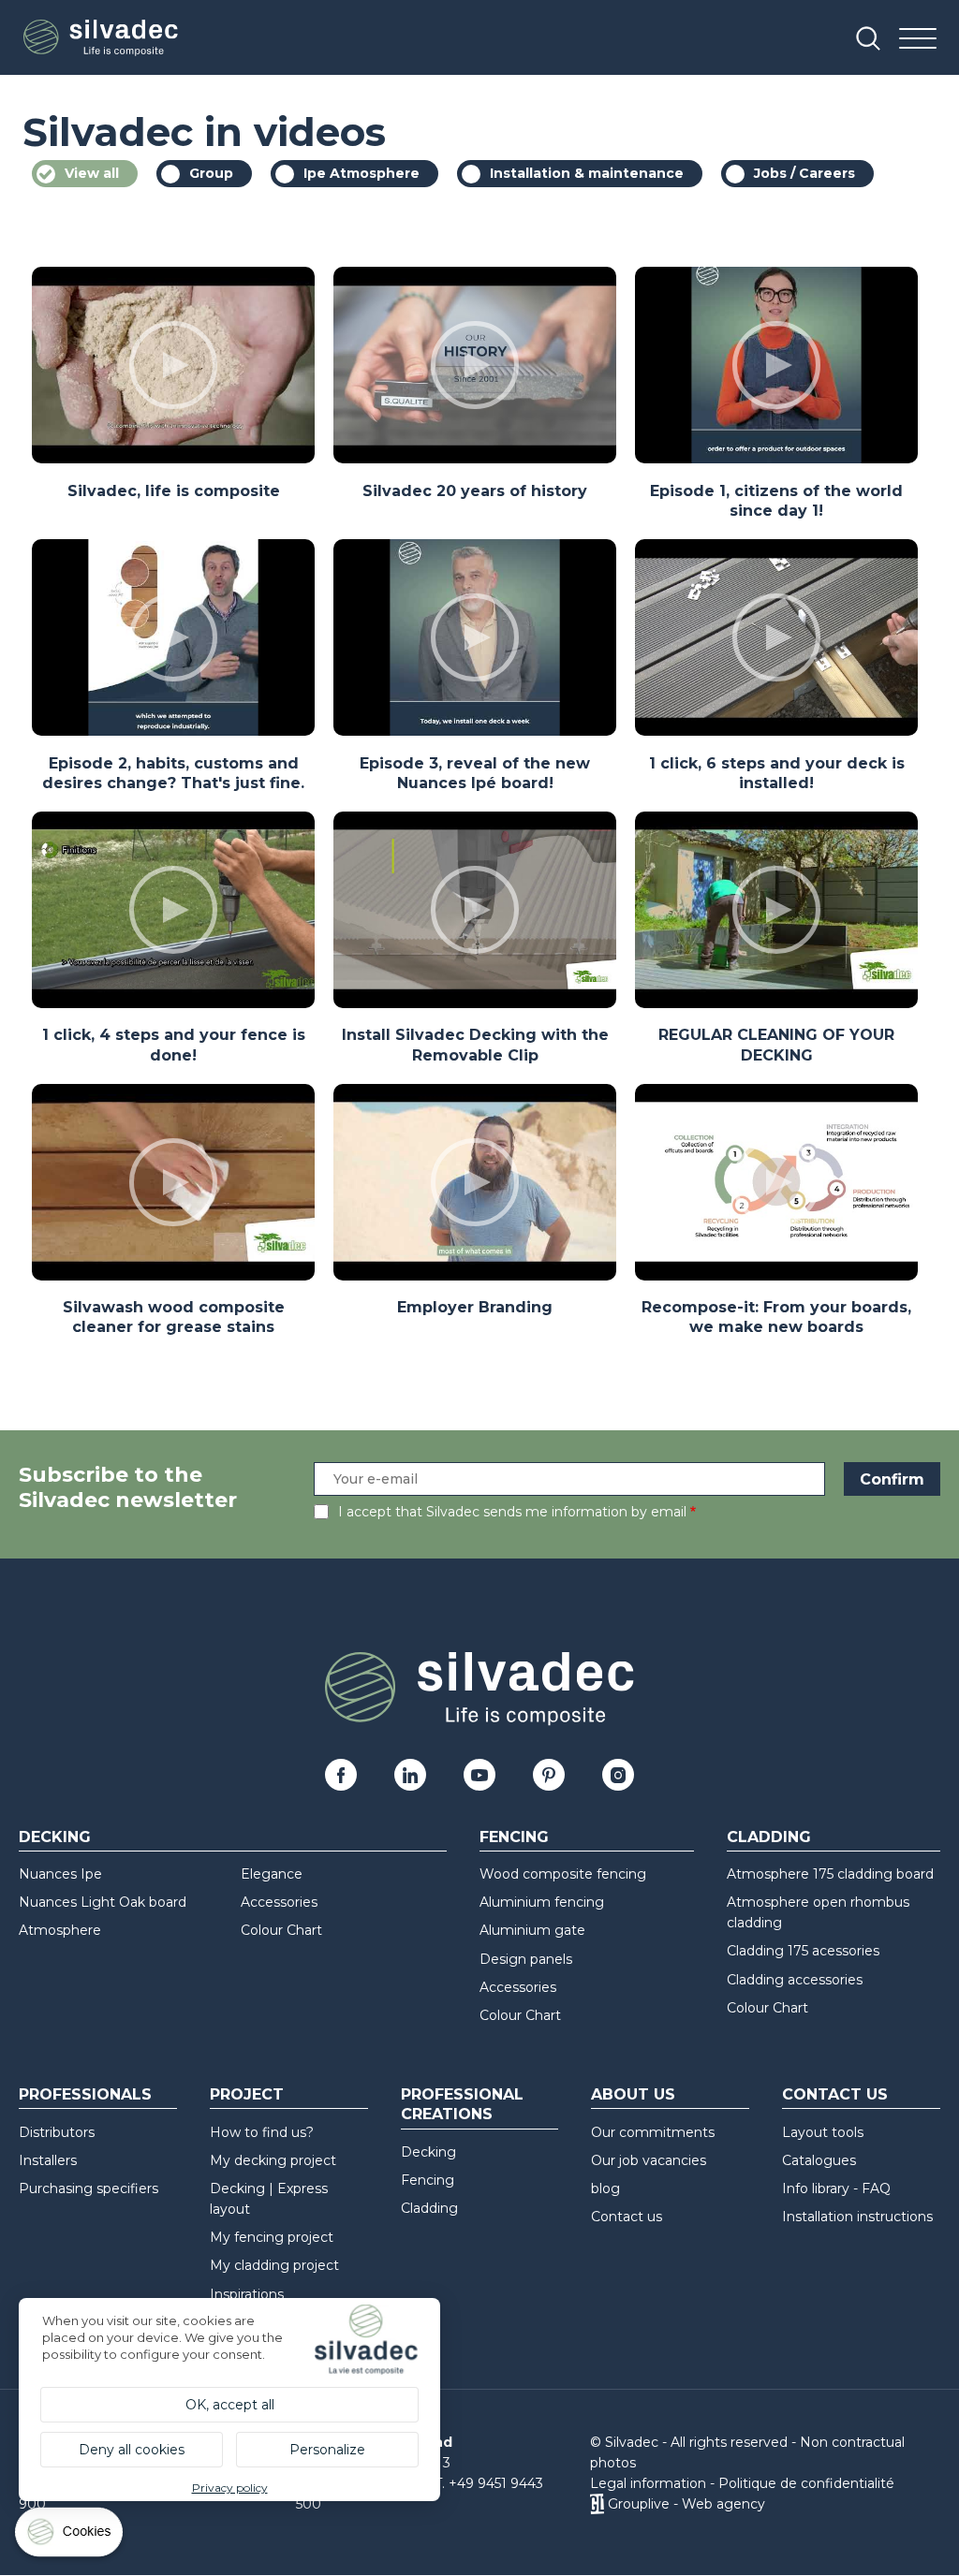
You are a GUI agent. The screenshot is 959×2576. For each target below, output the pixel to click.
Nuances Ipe (60, 1874)
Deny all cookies (132, 2450)
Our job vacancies (649, 2160)
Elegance (272, 1874)
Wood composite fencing (563, 1874)
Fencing (514, 1837)
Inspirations (247, 2294)
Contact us (627, 2217)
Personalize (327, 2450)
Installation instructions (857, 2217)
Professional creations (462, 2104)
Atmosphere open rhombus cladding (818, 1912)
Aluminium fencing (542, 1902)
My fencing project (272, 2237)
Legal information (648, 2483)
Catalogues (819, 2160)
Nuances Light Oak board (103, 1902)
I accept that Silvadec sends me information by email (512, 1512)
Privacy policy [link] (230, 2488)
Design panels (526, 1959)
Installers (48, 2160)
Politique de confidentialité (806, 2483)
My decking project (273, 2160)
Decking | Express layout (269, 2199)
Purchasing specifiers (89, 2188)
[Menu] (918, 40)
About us (633, 2094)
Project (247, 2094)
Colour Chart (281, 1930)
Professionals (85, 2094)
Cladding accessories (795, 1980)
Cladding (769, 1837)
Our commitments (653, 2132)
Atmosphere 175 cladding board (830, 1874)
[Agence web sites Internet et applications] (597, 2504)
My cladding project (274, 2265)
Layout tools (823, 2132)
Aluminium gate (532, 1930)
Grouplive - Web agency (686, 2504)
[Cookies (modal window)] (70, 2536)
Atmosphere (60, 1930)
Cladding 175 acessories (803, 1951)
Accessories (279, 1902)
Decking (55, 1837)
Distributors (57, 2132)
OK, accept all (230, 2405)
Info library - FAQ (836, 2188)
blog (605, 2188)
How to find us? (262, 2132)
